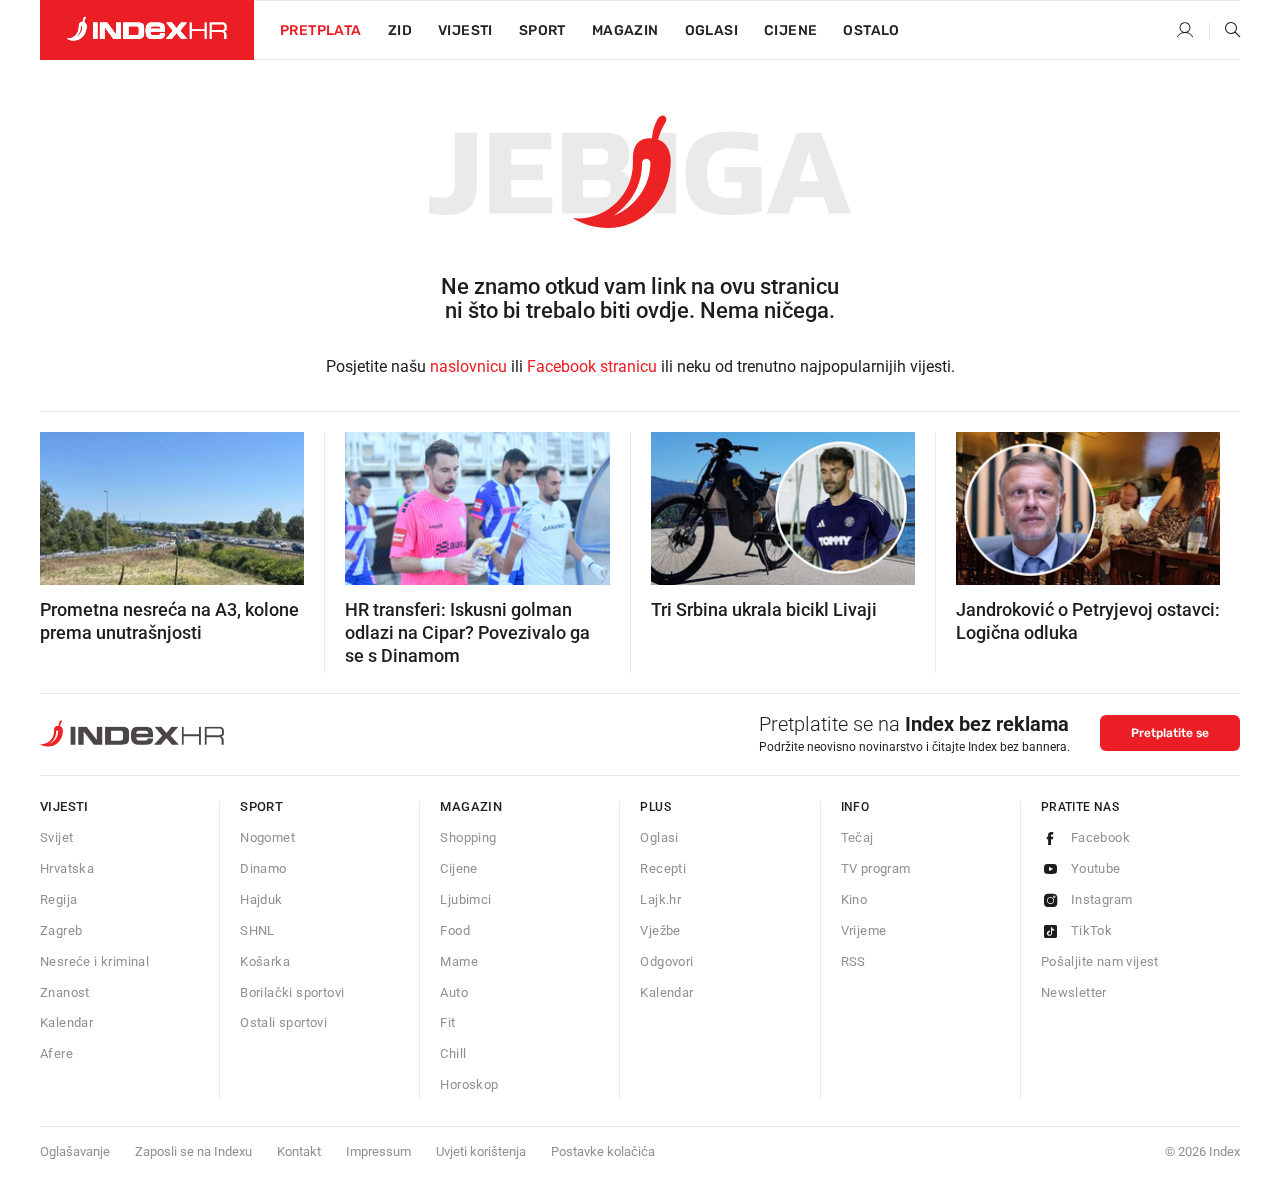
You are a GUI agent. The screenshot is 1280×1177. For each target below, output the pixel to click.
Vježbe (660, 930)
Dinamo (263, 868)
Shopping (468, 837)
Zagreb (61, 930)
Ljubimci (465, 899)
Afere (56, 1053)
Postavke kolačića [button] (603, 1151)
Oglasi (711, 30)
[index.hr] (147, 30)
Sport (542, 30)
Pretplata (321, 30)
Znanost (65, 992)
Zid (400, 30)
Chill (453, 1053)
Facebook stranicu (592, 366)
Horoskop (469, 1084)
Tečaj (857, 837)
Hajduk (261, 899)
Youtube (1096, 868)
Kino (854, 899)
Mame (459, 961)
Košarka (265, 961)
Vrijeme (864, 930)
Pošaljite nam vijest (1100, 961)
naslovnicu (468, 366)
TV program (876, 868)
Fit (447, 1022)
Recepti (663, 868)
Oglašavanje (75, 1151)
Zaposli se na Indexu (193, 1151)
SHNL (257, 930)
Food (455, 930)
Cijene (790, 30)
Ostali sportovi (283, 1022)
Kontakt (299, 1151)
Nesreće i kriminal (94, 961)
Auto (454, 992)
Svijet (56, 837)
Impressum (378, 1151)
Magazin (471, 806)
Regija (58, 899)
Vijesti (465, 30)
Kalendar (66, 1022)
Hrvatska (67, 868)
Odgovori (666, 961)
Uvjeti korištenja (481, 1151)
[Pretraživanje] (1225, 31)
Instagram (1102, 899)
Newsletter (1074, 992)
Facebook (1100, 837)
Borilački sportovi (292, 992)
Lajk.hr (660, 899)
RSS (853, 961)
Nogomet (267, 837)
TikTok (1091, 930)
